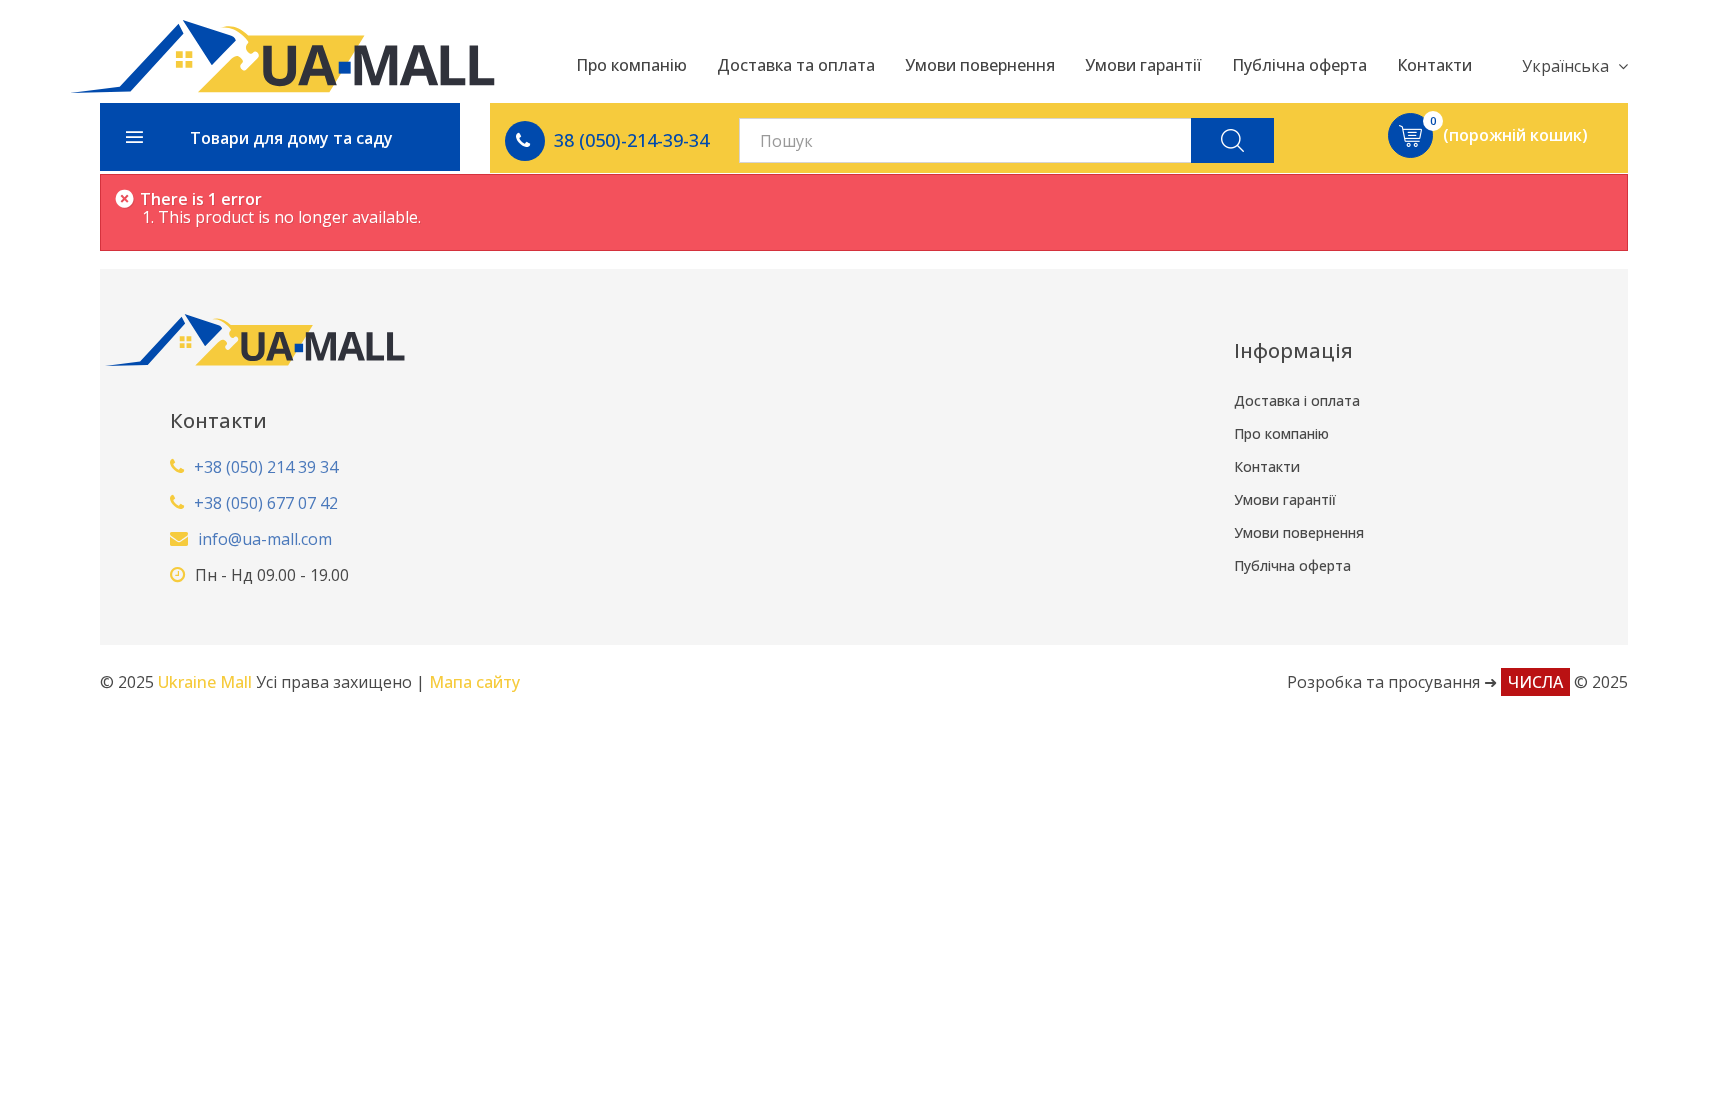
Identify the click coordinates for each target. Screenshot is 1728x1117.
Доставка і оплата (1297, 400)
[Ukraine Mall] (282, 56)
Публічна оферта (1292, 565)
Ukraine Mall (207, 682)
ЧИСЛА (1535, 682)
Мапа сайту (474, 682)
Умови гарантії (1285, 499)
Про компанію (1281, 433)
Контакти (1267, 466)
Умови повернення (1299, 532)
